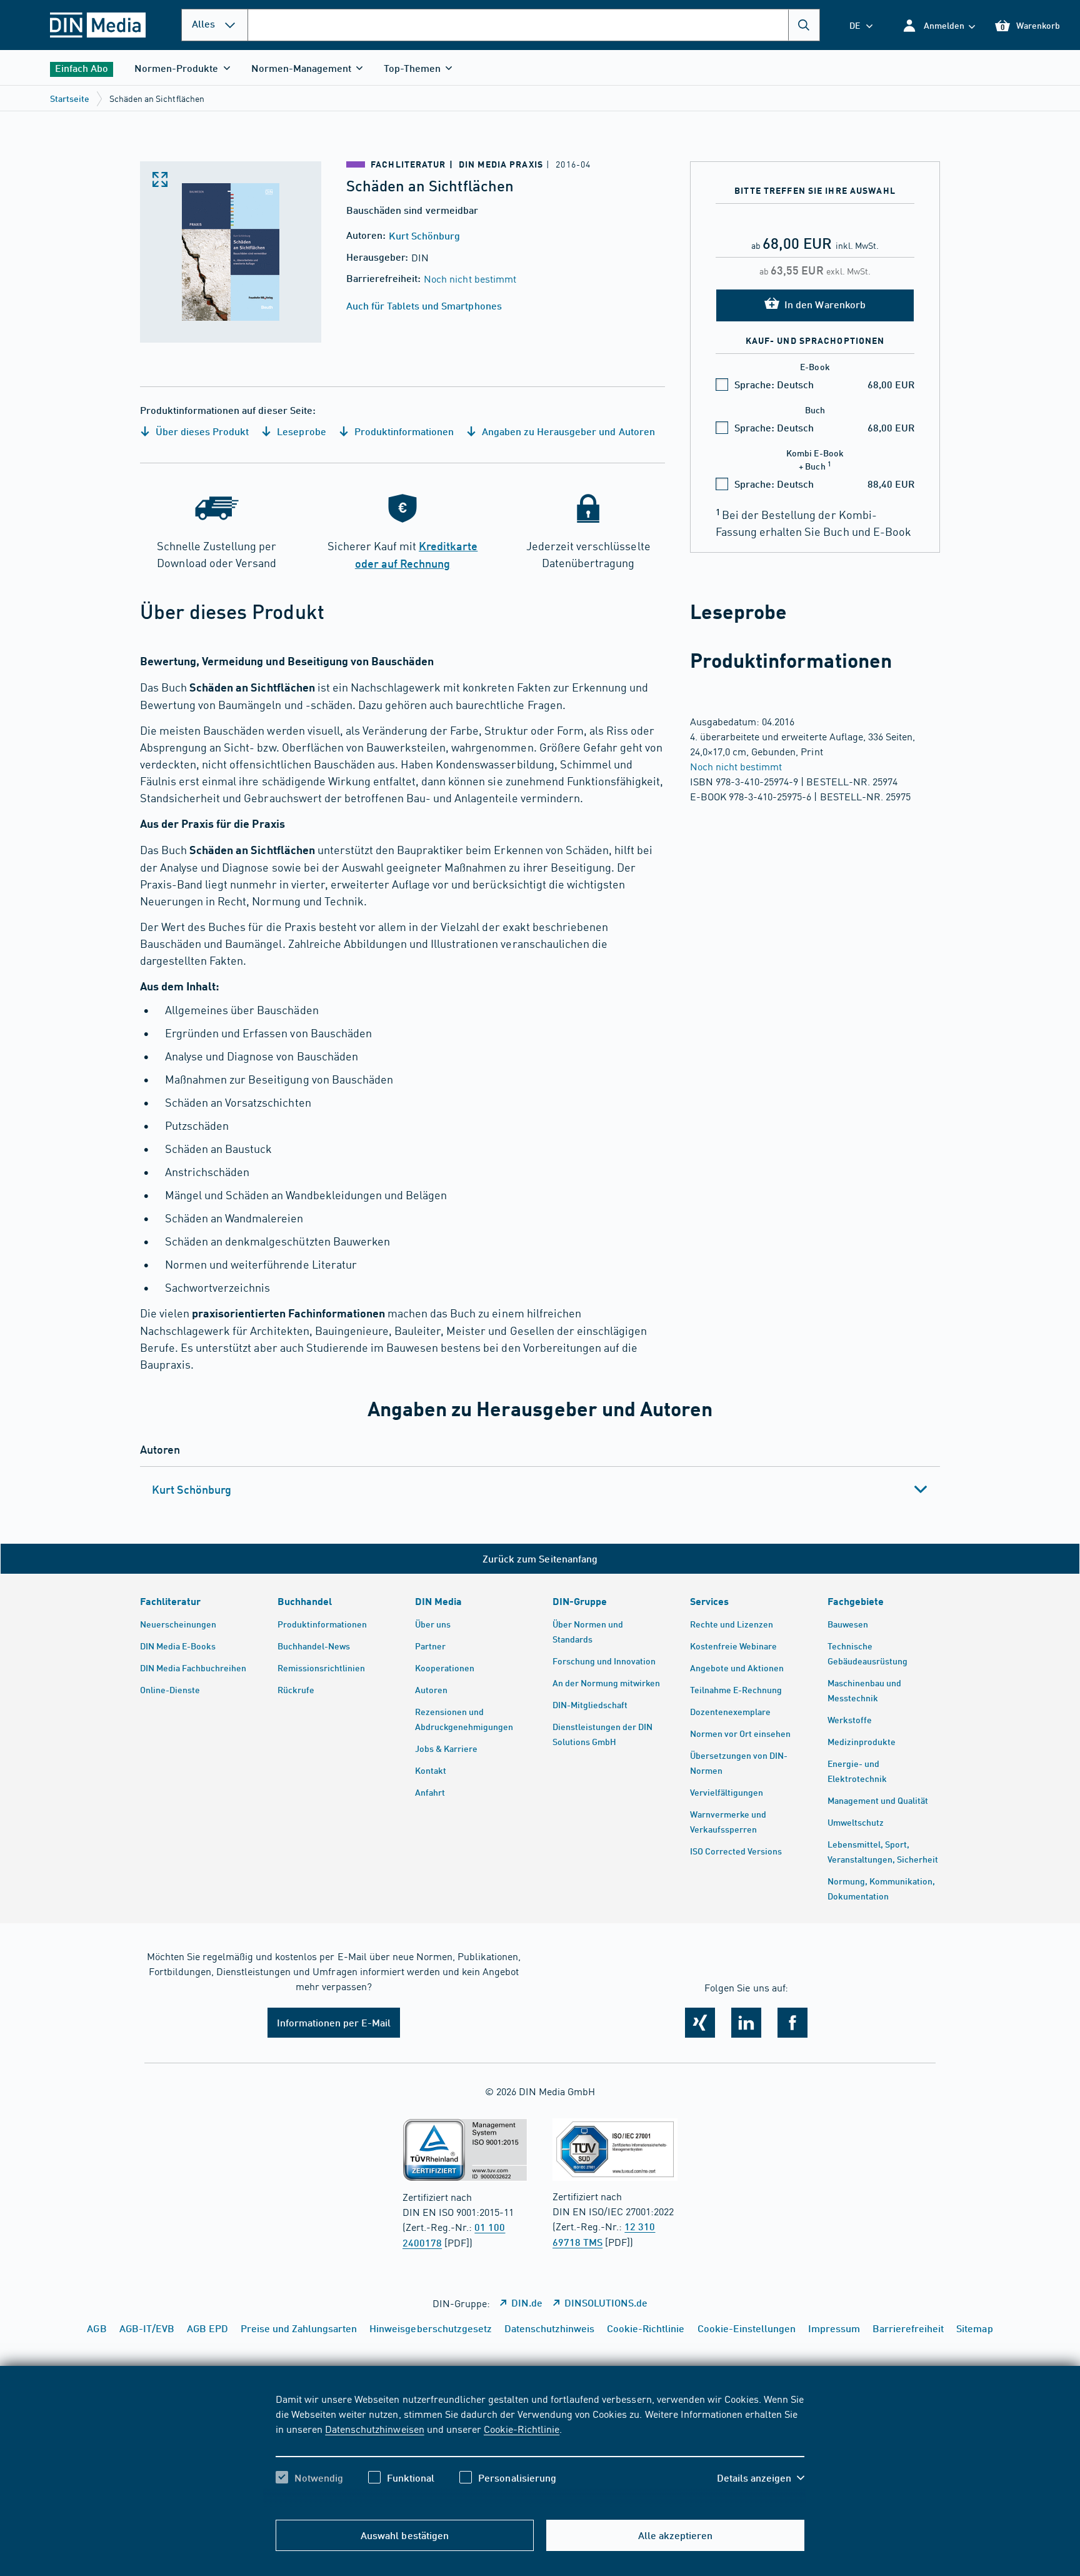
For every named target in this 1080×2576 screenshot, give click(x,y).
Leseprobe (300, 431)
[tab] (540, 1489)
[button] (938, 25)
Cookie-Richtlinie (522, 2428)
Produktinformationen (403, 431)
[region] (540, 2449)
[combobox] (534, 25)
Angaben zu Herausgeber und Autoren (567, 431)
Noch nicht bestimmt (470, 278)
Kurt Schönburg (424, 235)
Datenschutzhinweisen (374, 2428)
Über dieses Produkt (201, 431)
